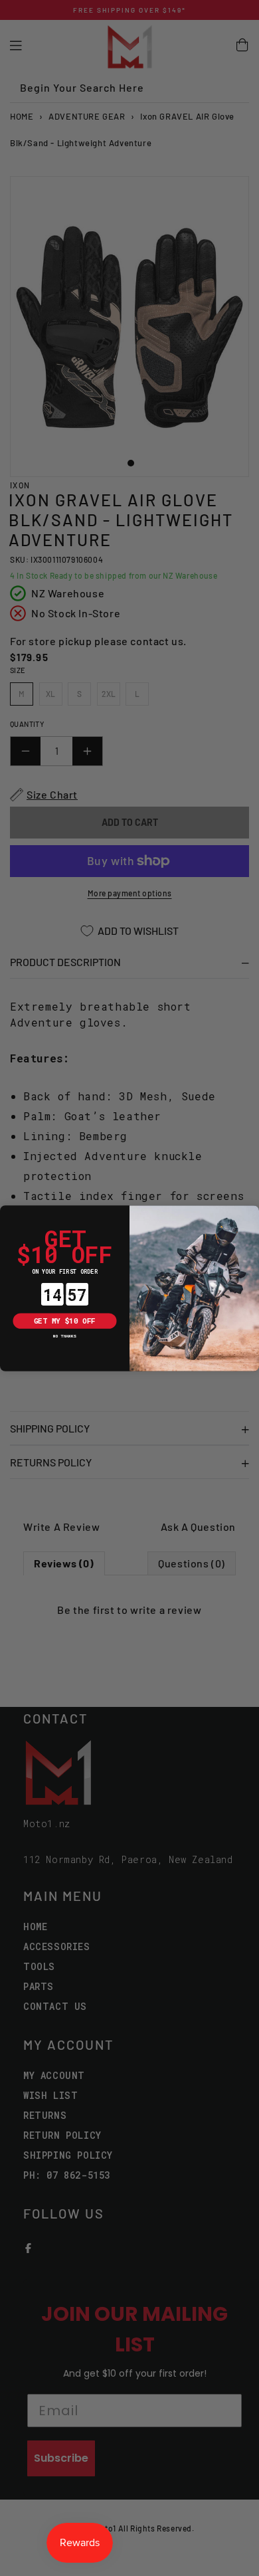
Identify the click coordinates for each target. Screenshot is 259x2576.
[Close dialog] (8, 1213)
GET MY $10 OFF (65, 1320)
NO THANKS (64, 1336)
